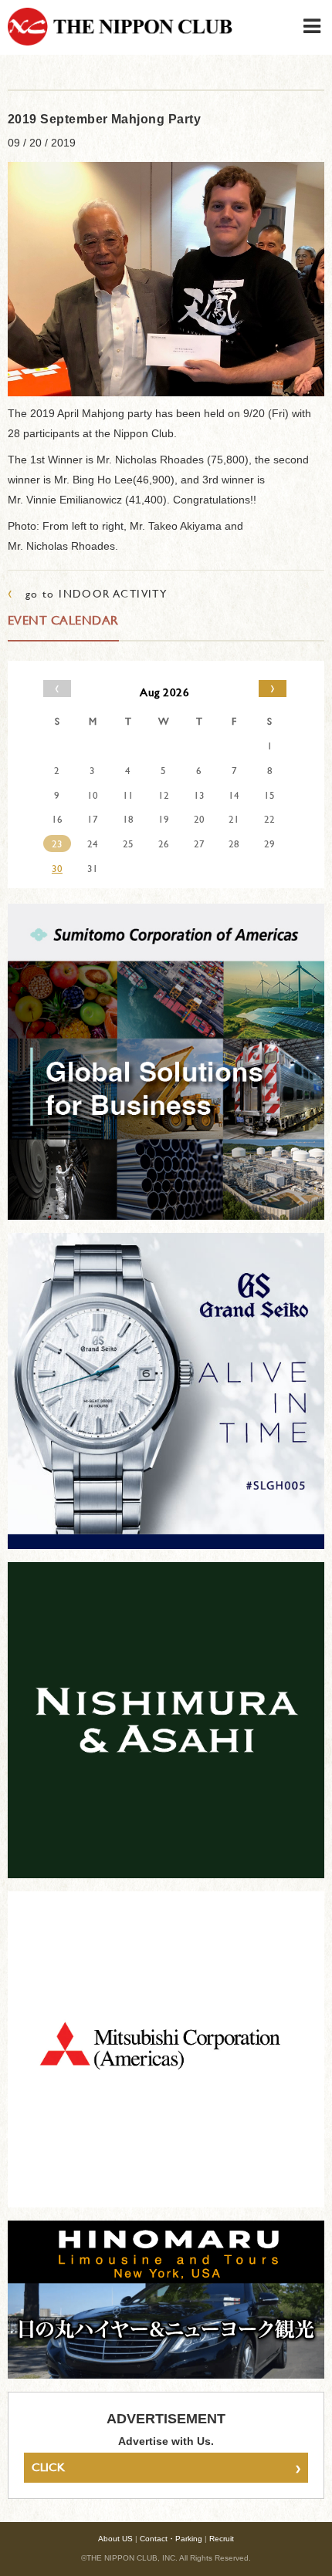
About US (115, 2539)
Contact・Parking (171, 2539)
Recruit (222, 2539)
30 (57, 868)
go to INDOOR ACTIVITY (87, 593)
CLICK (166, 2467)
